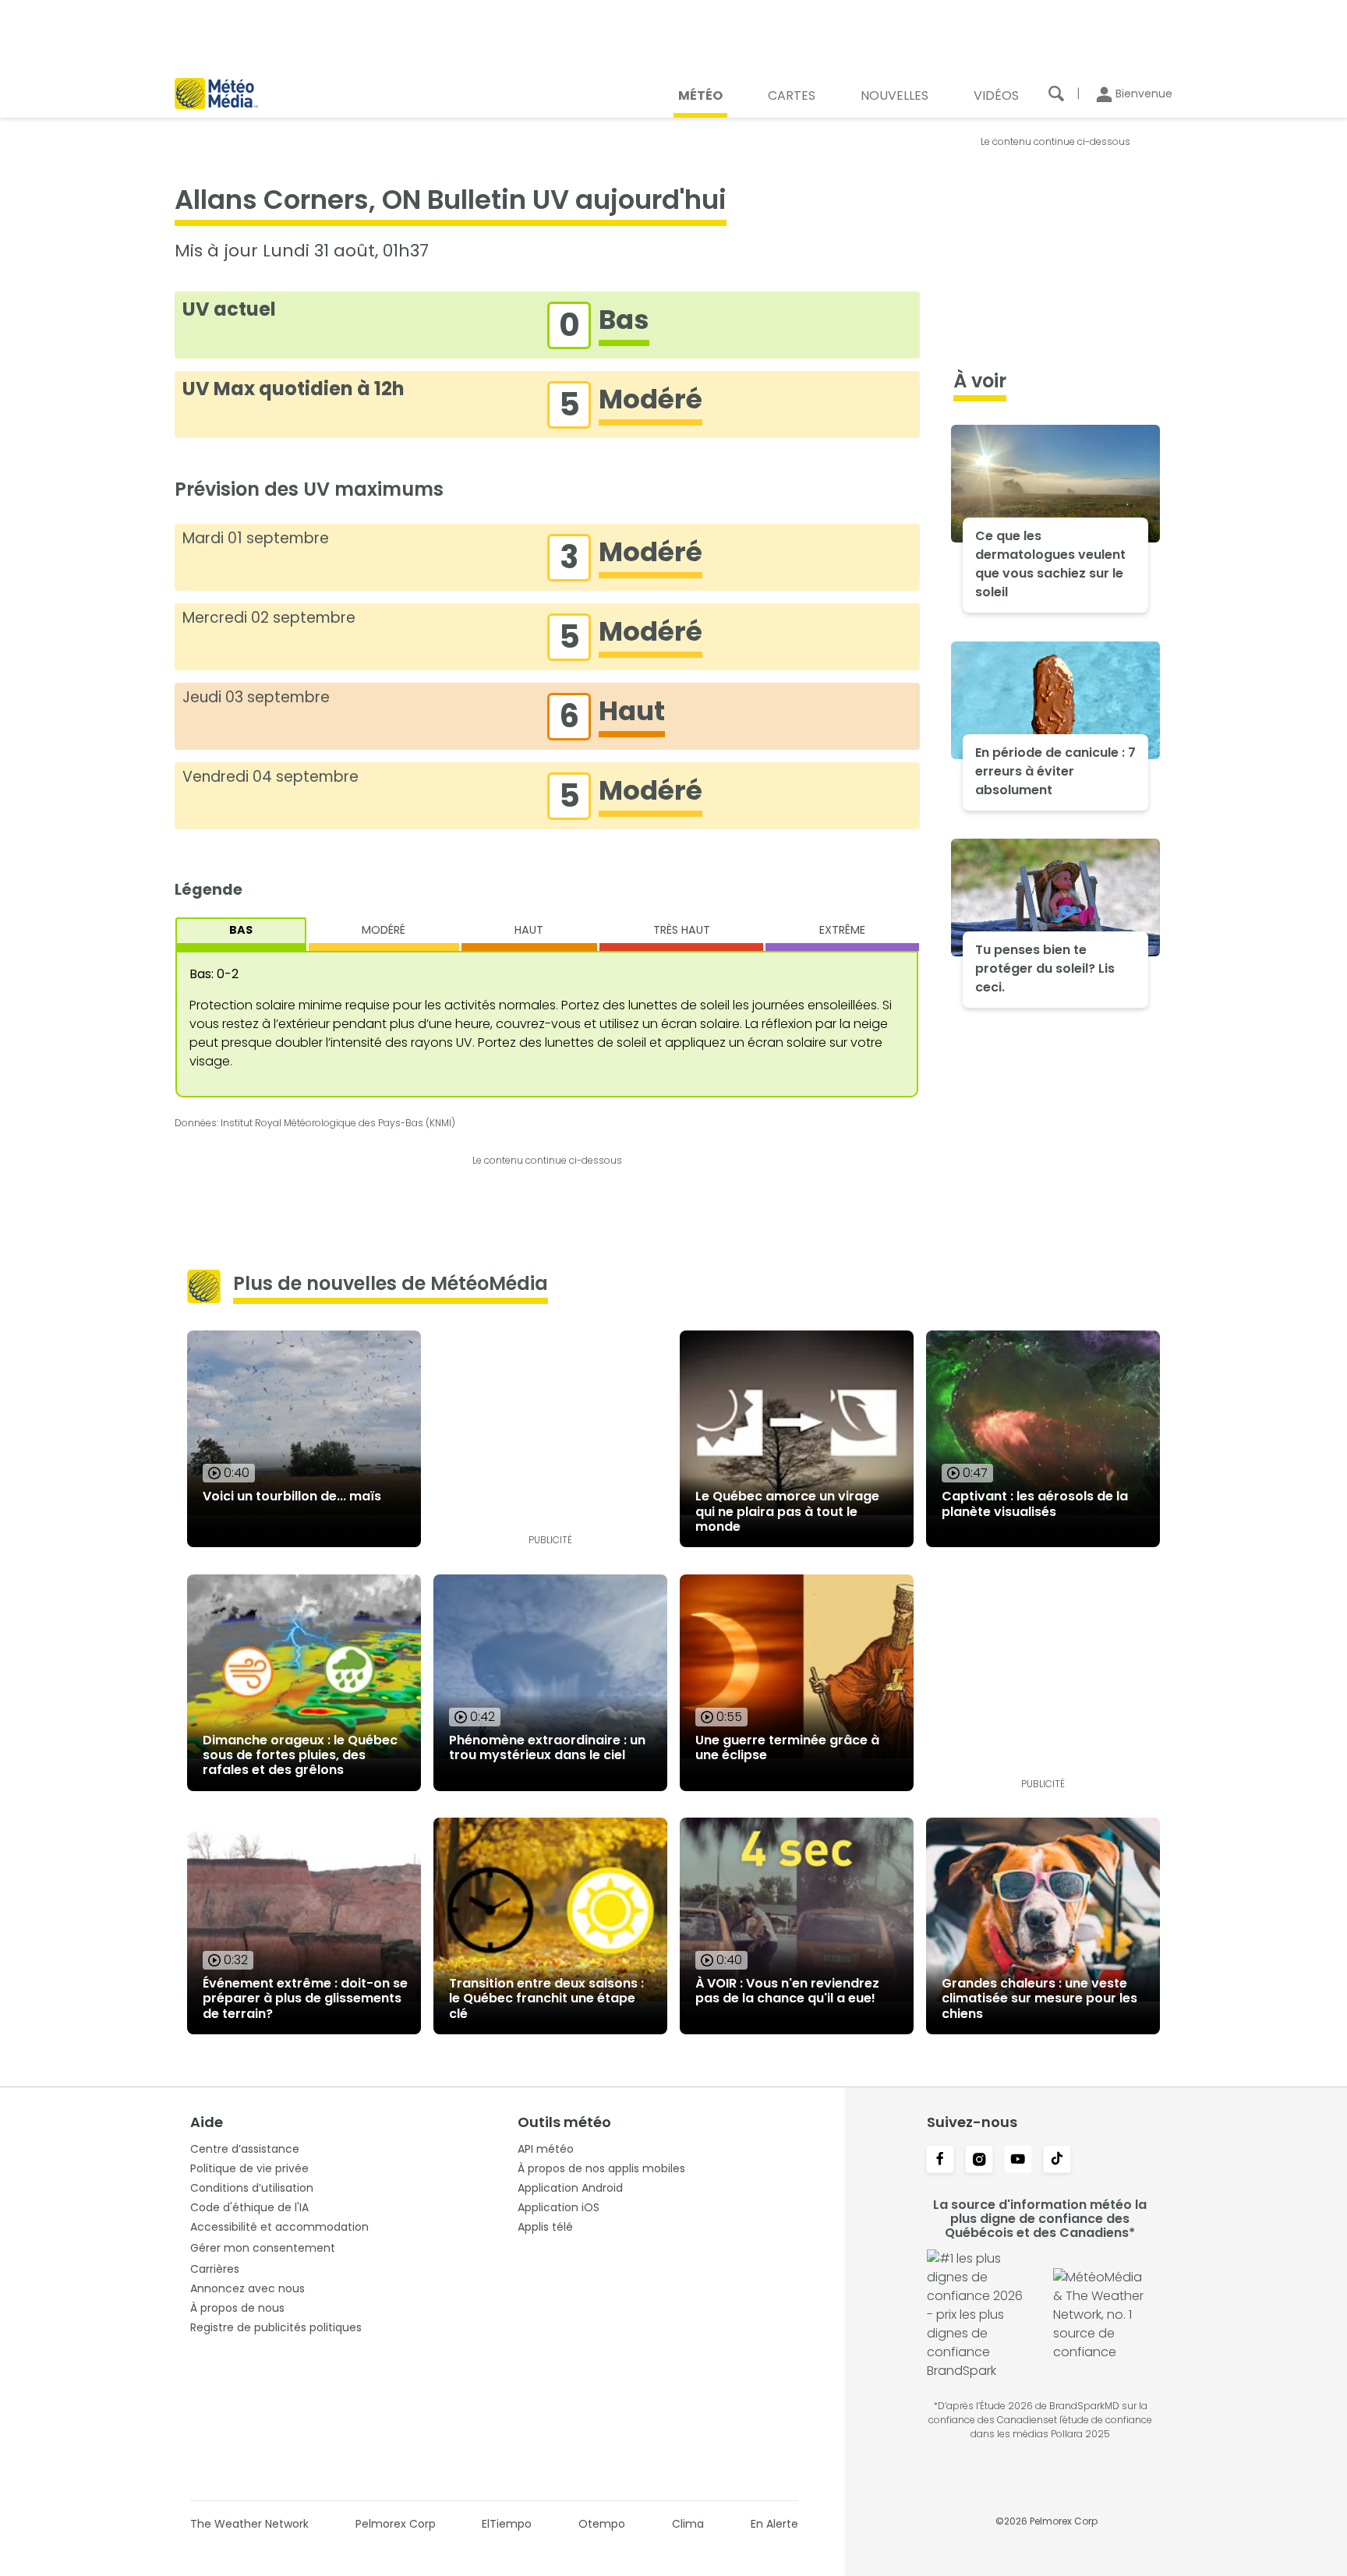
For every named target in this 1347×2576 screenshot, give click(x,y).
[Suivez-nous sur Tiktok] (1057, 2161)
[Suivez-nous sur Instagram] (979, 2161)
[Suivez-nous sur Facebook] (940, 2161)
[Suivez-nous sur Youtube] (1018, 2161)
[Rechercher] (1056, 94)
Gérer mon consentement (263, 2248)
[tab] (241, 934)
